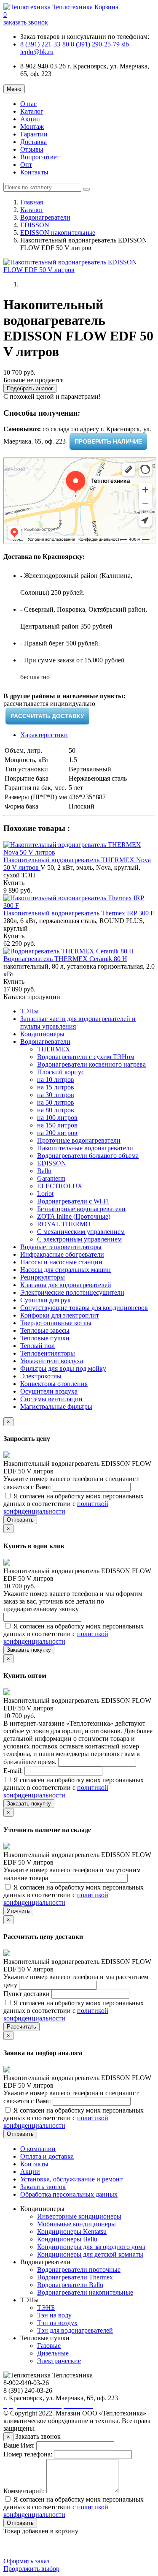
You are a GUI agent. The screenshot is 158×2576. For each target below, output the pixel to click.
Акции (30, 119)
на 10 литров (56, 1080)
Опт (26, 165)
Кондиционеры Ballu (67, 2239)
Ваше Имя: (19, 2445)
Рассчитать (21, 2027)
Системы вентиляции (51, 1399)
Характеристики (44, 735)
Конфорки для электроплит (60, 1315)
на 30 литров (56, 1095)
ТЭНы (29, 1011)
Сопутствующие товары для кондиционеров (84, 1308)
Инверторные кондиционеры (79, 2216)
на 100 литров (57, 1118)
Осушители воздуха (49, 1391)
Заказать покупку (29, 1650)
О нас (28, 104)
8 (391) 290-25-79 (95, 44)
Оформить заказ (26, 2561)
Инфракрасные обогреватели (62, 1254)
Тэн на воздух (57, 2323)
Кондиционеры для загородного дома (91, 2247)
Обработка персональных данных (69, 2194)
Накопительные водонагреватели (85, 1148)
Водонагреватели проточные (79, 2270)
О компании (38, 2149)
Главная (32, 202)
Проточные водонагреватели (79, 1140)
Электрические (59, 2361)
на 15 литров (56, 1087)
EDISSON (35, 225)
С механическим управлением (81, 1232)
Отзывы (32, 149)
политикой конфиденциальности (56, 1507)
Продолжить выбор (31, 2569)
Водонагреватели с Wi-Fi (73, 1201)
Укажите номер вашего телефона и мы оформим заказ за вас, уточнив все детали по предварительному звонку (73, 1601)
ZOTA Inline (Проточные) (74, 1216)
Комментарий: (24, 2491)
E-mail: (14, 1771)
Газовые (49, 2346)
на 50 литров (56, 1102)
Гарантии (34, 134)
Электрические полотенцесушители (72, 1292)
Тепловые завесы (45, 1330)
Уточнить (18, 1911)
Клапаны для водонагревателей (66, 1285)
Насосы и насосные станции (61, 1262)
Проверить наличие (108, 441)
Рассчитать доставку (47, 716)
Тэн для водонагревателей (75, 2330)
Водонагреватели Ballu (70, 2285)
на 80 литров (56, 1110)
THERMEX (54, 1049)
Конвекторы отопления (54, 1384)
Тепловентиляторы (48, 1353)
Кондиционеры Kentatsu (72, 2232)
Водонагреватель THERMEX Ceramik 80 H (65, 959)
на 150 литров (57, 1125)
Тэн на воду (54, 2315)
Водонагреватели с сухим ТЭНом (86, 1057)
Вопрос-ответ (40, 157)
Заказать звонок (43, 2187)
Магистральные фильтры (56, 1406)
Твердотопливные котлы (56, 1323)
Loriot (45, 1194)
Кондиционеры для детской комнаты (90, 2254)
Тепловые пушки (45, 1338)
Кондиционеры (42, 1034)
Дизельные (53, 2353)
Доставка (33, 142)
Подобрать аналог (30, 388)
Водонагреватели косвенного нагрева (91, 1064)
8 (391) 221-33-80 (45, 44)
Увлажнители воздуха (52, 1361)
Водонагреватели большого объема (88, 1156)
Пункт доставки (27, 1994)
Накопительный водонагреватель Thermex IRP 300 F (79, 913)
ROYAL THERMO (64, 1224)
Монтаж (32, 127)
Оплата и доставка (47, 2156)
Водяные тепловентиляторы (61, 1247)
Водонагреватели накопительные (85, 2292)
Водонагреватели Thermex (75, 2277)
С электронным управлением (79, 1239)
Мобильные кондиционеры (76, 2224)
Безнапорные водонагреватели (81, 1209)
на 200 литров (57, 1133)
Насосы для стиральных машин (66, 1270)
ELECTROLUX (60, 1186)
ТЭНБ (46, 2308)
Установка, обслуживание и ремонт (71, 2179)
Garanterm (51, 1178)
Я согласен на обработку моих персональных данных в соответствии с (74, 1504)
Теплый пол (37, 1346)
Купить (14, 883)
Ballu (44, 1171)
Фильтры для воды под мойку (63, 1368)
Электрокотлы (41, 1376)
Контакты (34, 172)
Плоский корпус (61, 1072)
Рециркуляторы (43, 1277)
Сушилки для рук (46, 1300)
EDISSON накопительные (58, 233)
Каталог (32, 111)
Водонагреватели (45, 217)
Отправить (20, 1520)
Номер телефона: (28, 2454)
